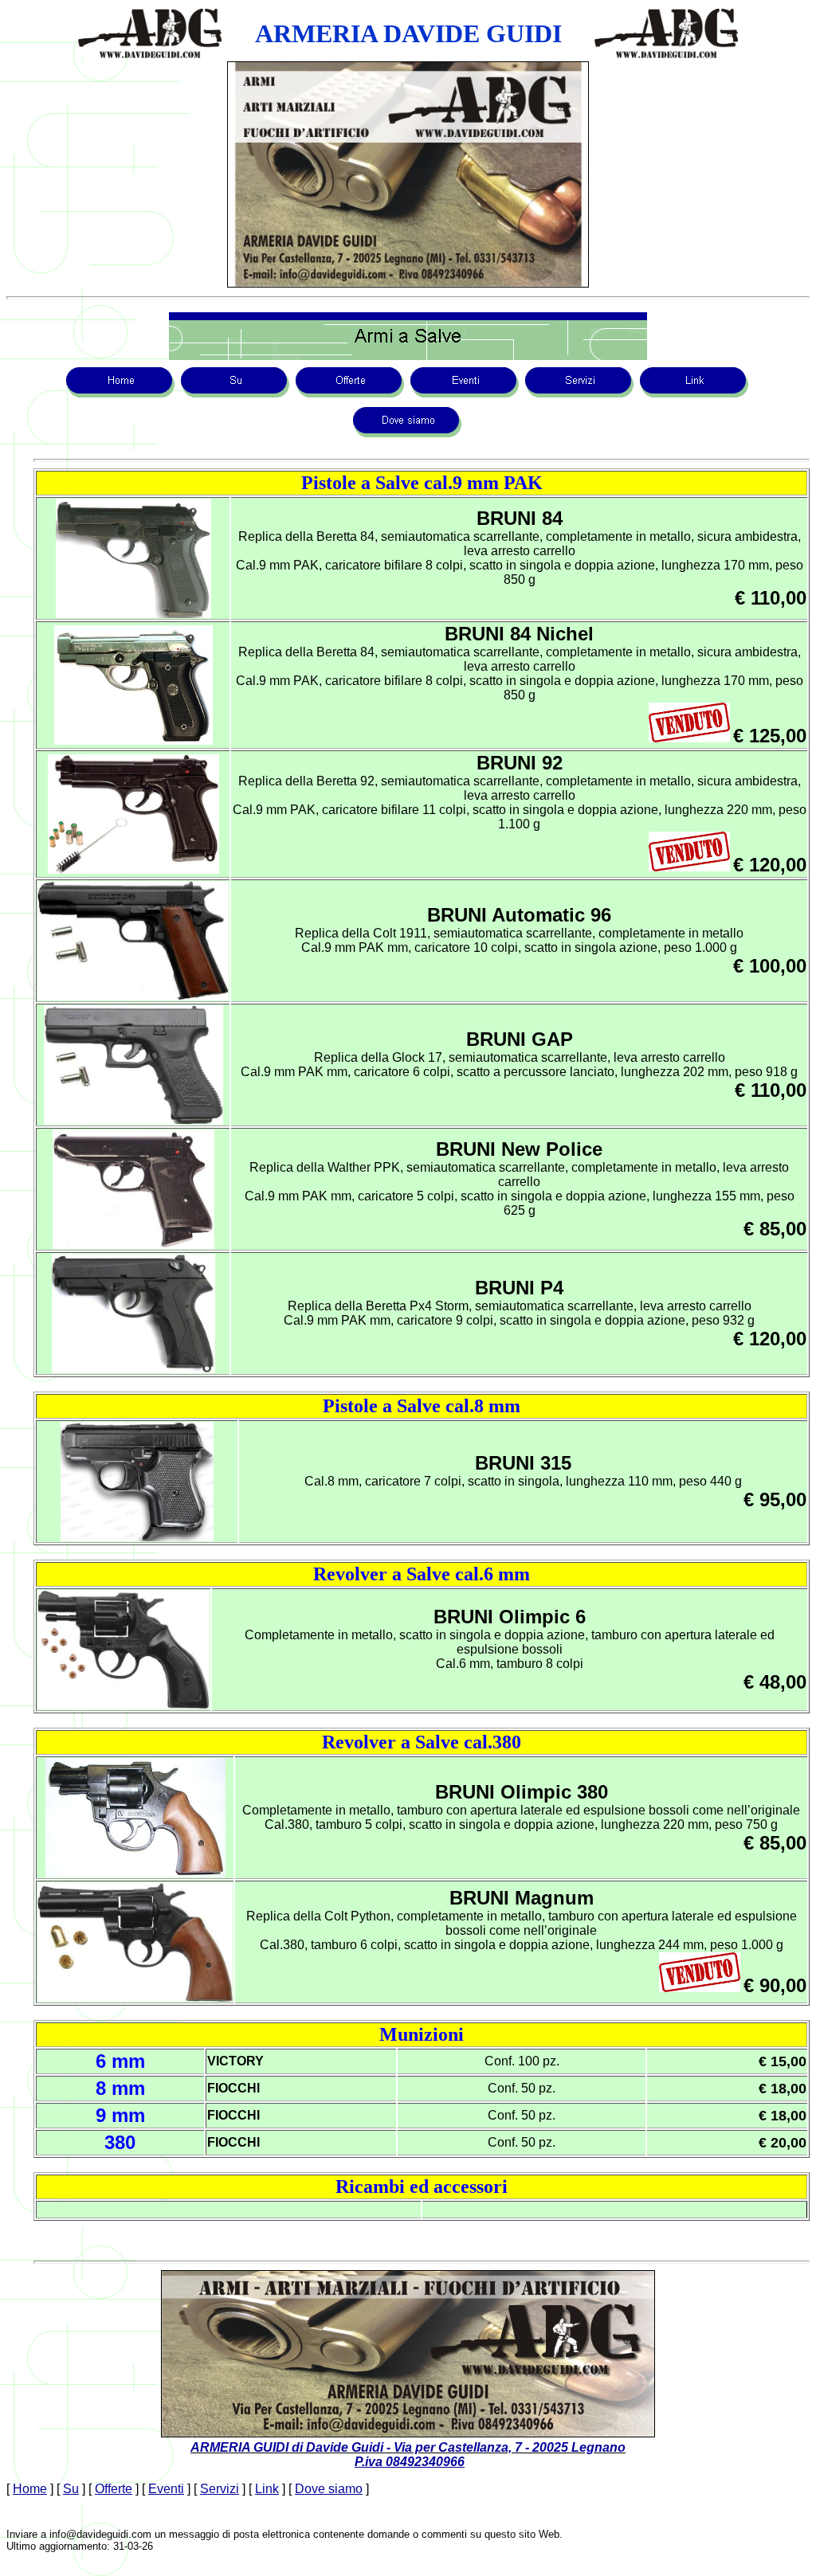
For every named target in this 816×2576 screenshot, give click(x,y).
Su (71, 2489)
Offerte (114, 2489)
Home (30, 2489)
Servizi (220, 2489)
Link (267, 2489)
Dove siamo (329, 2489)
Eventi (166, 2489)
